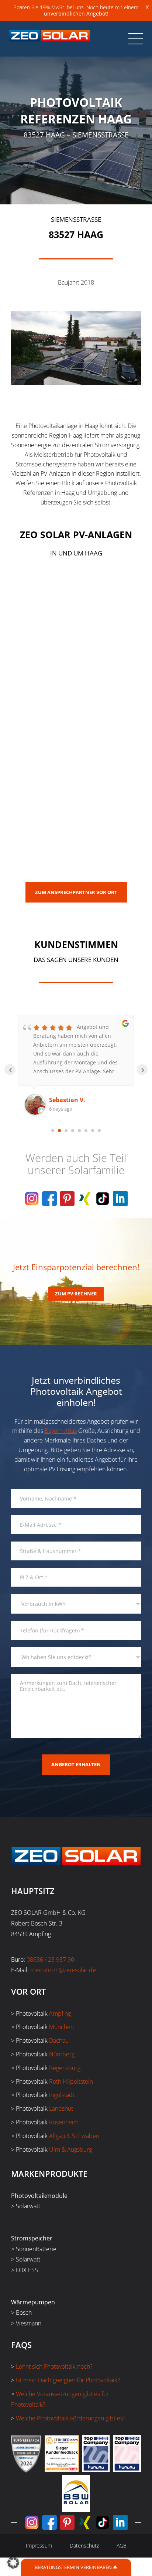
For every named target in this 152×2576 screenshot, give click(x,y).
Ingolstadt (62, 2095)
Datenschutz (84, 2546)
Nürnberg (62, 2054)
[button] (13, 2563)
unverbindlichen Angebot (75, 13)
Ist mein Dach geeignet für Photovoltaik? (68, 2380)
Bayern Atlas (61, 1431)
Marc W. (61, 1100)
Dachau (59, 2040)
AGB (122, 2546)
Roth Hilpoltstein (71, 2081)
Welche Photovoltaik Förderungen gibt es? (71, 2418)
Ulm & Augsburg (70, 2150)
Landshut (61, 2108)
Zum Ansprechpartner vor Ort (76, 892)
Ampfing (60, 2013)
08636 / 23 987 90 (50, 1960)
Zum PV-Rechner (76, 1294)
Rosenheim (64, 2122)
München (61, 2027)
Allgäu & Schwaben (74, 2136)
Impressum (39, 2546)
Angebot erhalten (76, 1764)
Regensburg (65, 2068)
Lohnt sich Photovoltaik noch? (54, 2366)
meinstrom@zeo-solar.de (63, 1970)
